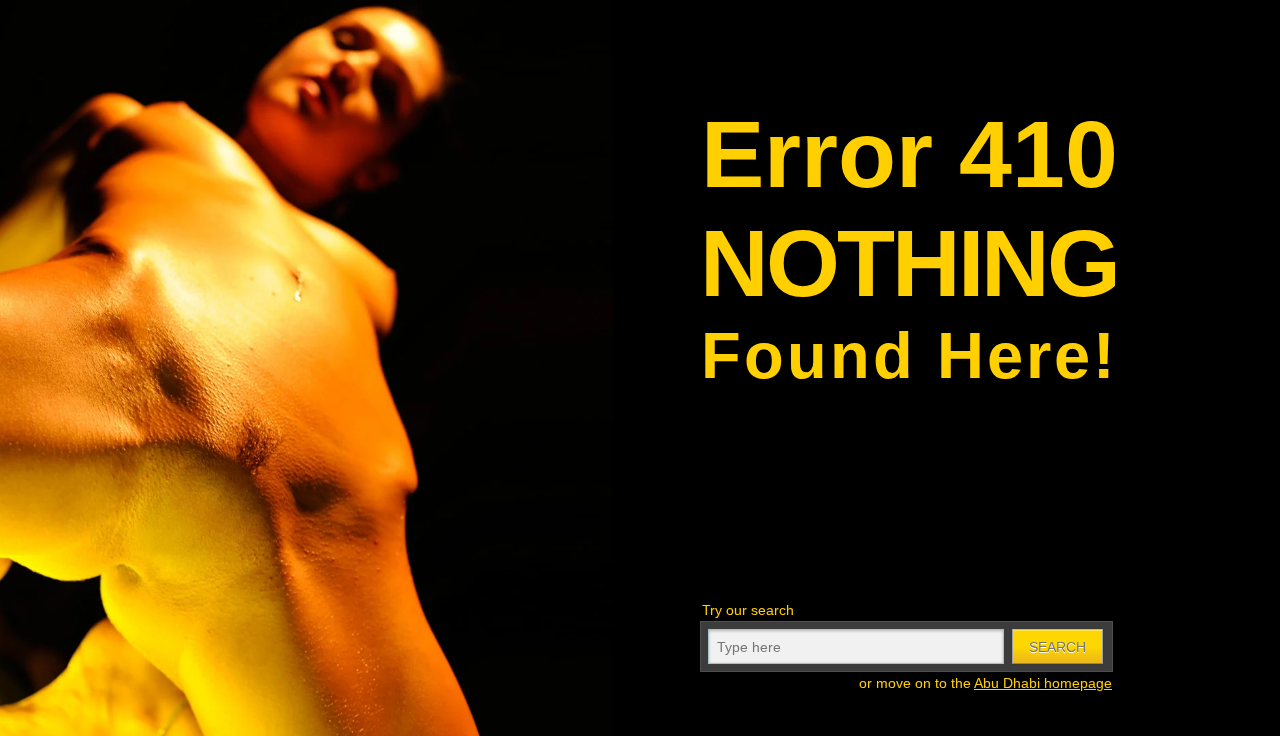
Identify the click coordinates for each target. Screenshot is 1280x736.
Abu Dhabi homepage (1043, 683)
